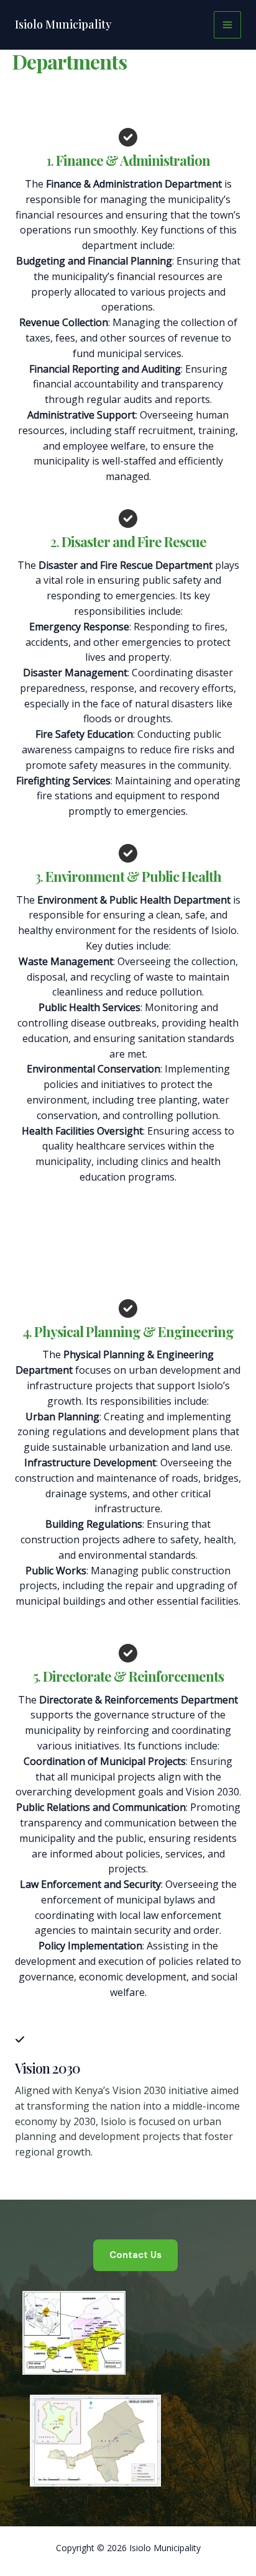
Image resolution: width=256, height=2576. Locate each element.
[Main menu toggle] (227, 25)
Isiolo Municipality (63, 24)
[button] (135, 2255)
